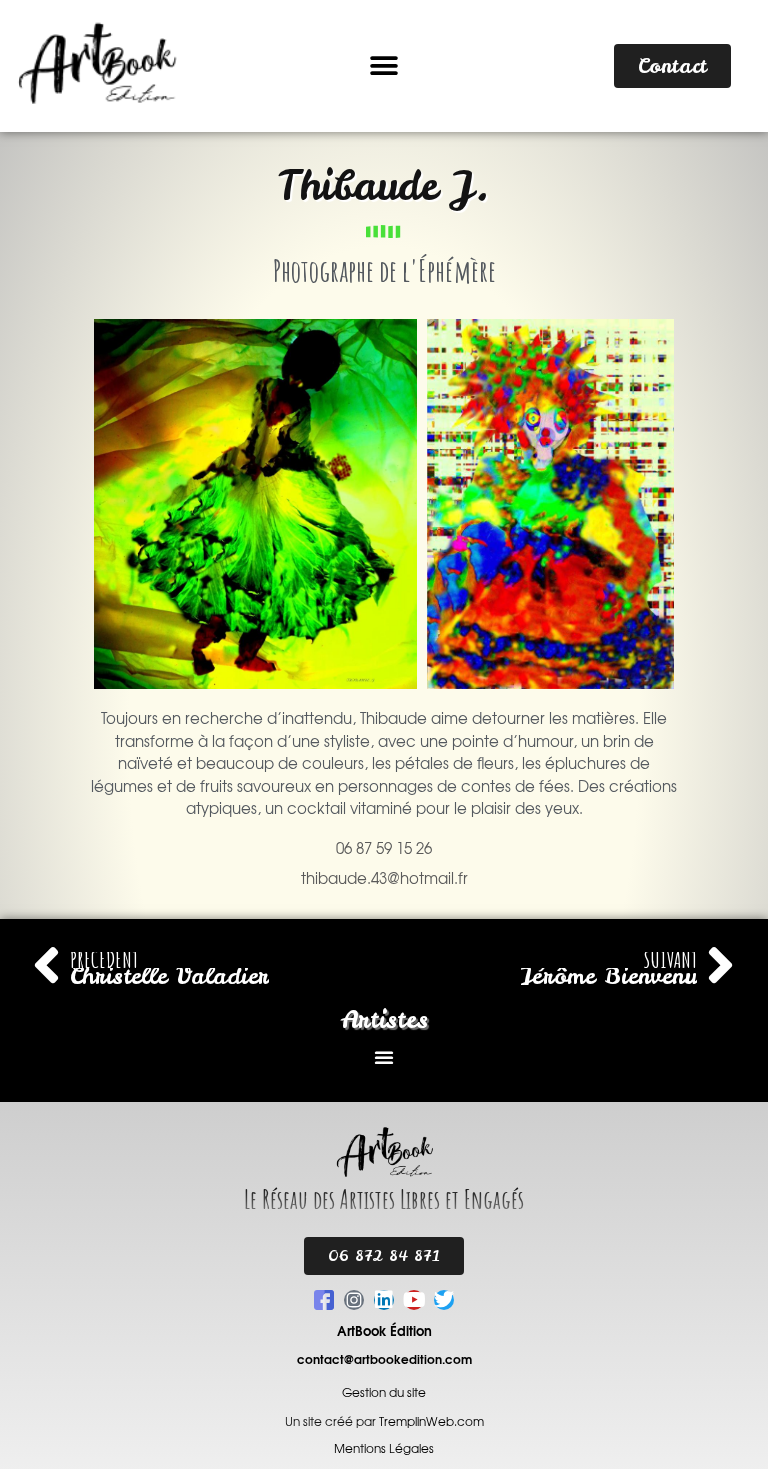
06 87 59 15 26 (384, 849)
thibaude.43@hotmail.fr (384, 879)
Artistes (384, 1019)
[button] (384, 66)
